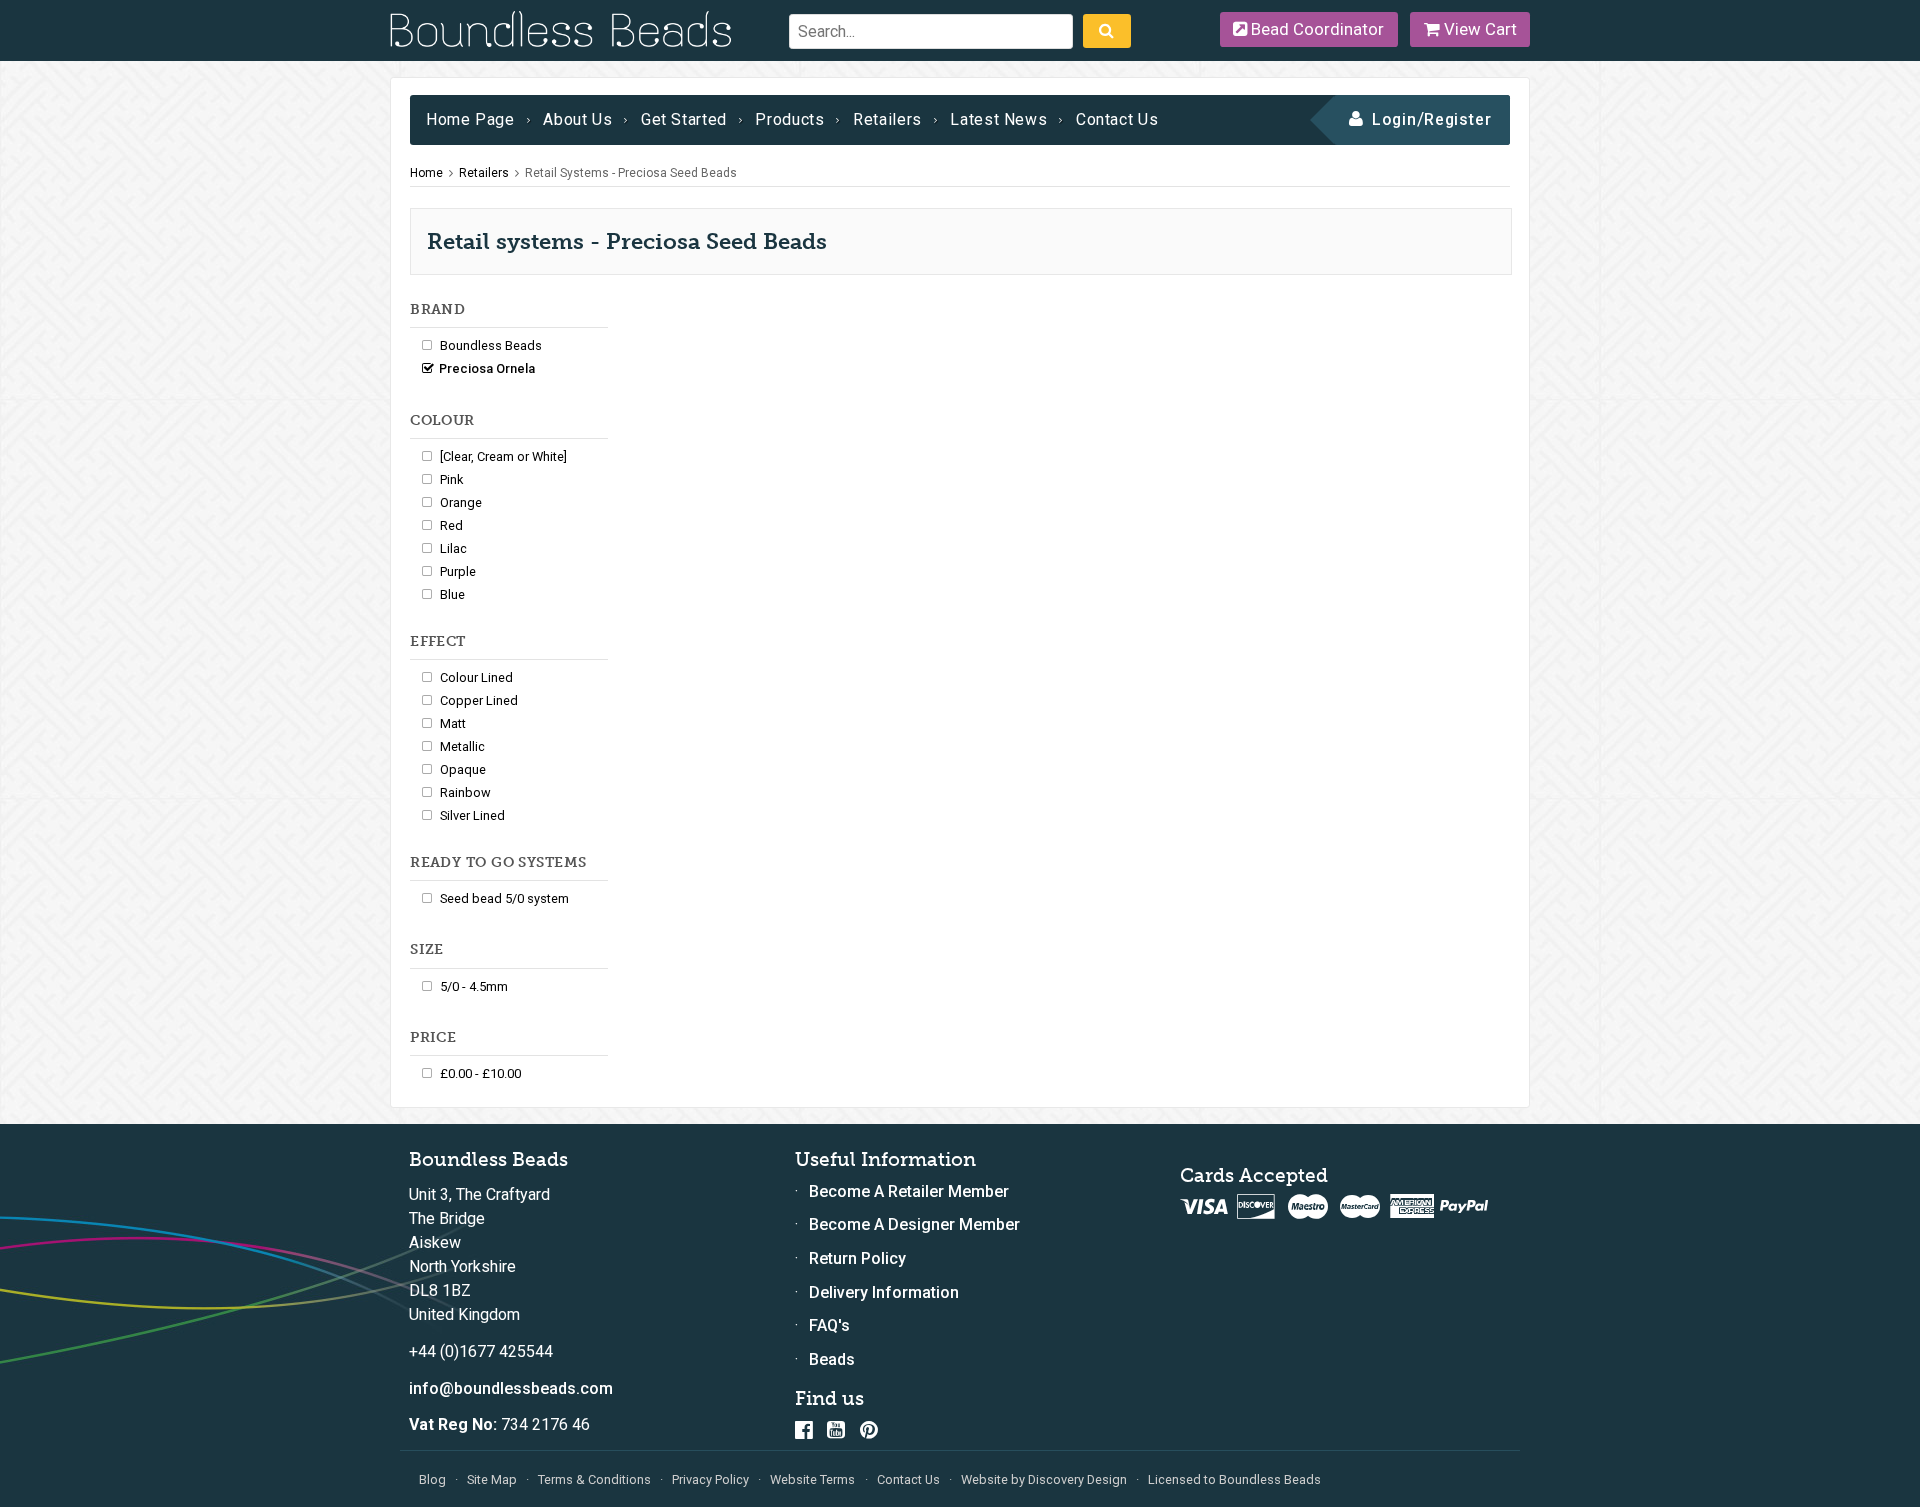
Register (1458, 119)
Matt (453, 723)
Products (789, 119)
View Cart (1478, 29)
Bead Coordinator (1315, 29)
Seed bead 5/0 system (504, 898)
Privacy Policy (710, 1479)
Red (451, 525)
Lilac (453, 548)
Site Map (492, 1479)
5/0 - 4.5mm (474, 986)
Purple (458, 571)
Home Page (470, 119)
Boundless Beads (491, 345)
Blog (432, 1479)
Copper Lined (479, 700)
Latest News (998, 119)
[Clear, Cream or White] (503, 456)
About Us (577, 119)
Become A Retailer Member (909, 1191)
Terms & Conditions (594, 1479)
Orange (461, 502)
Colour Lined (476, 677)
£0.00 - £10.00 (480, 1073)
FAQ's (829, 1325)
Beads (832, 1359)
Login (1394, 119)
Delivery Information (884, 1292)
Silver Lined (472, 815)
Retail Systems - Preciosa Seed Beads (631, 173)
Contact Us (1117, 119)
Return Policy (857, 1258)
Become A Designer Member (914, 1224)
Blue (452, 594)
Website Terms (812, 1479)
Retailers (887, 119)
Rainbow (465, 792)
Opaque (463, 769)
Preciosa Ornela (487, 368)
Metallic (462, 746)
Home (426, 173)
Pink (451, 479)
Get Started (684, 119)
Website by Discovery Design (1044, 1479)
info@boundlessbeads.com (511, 1388)
